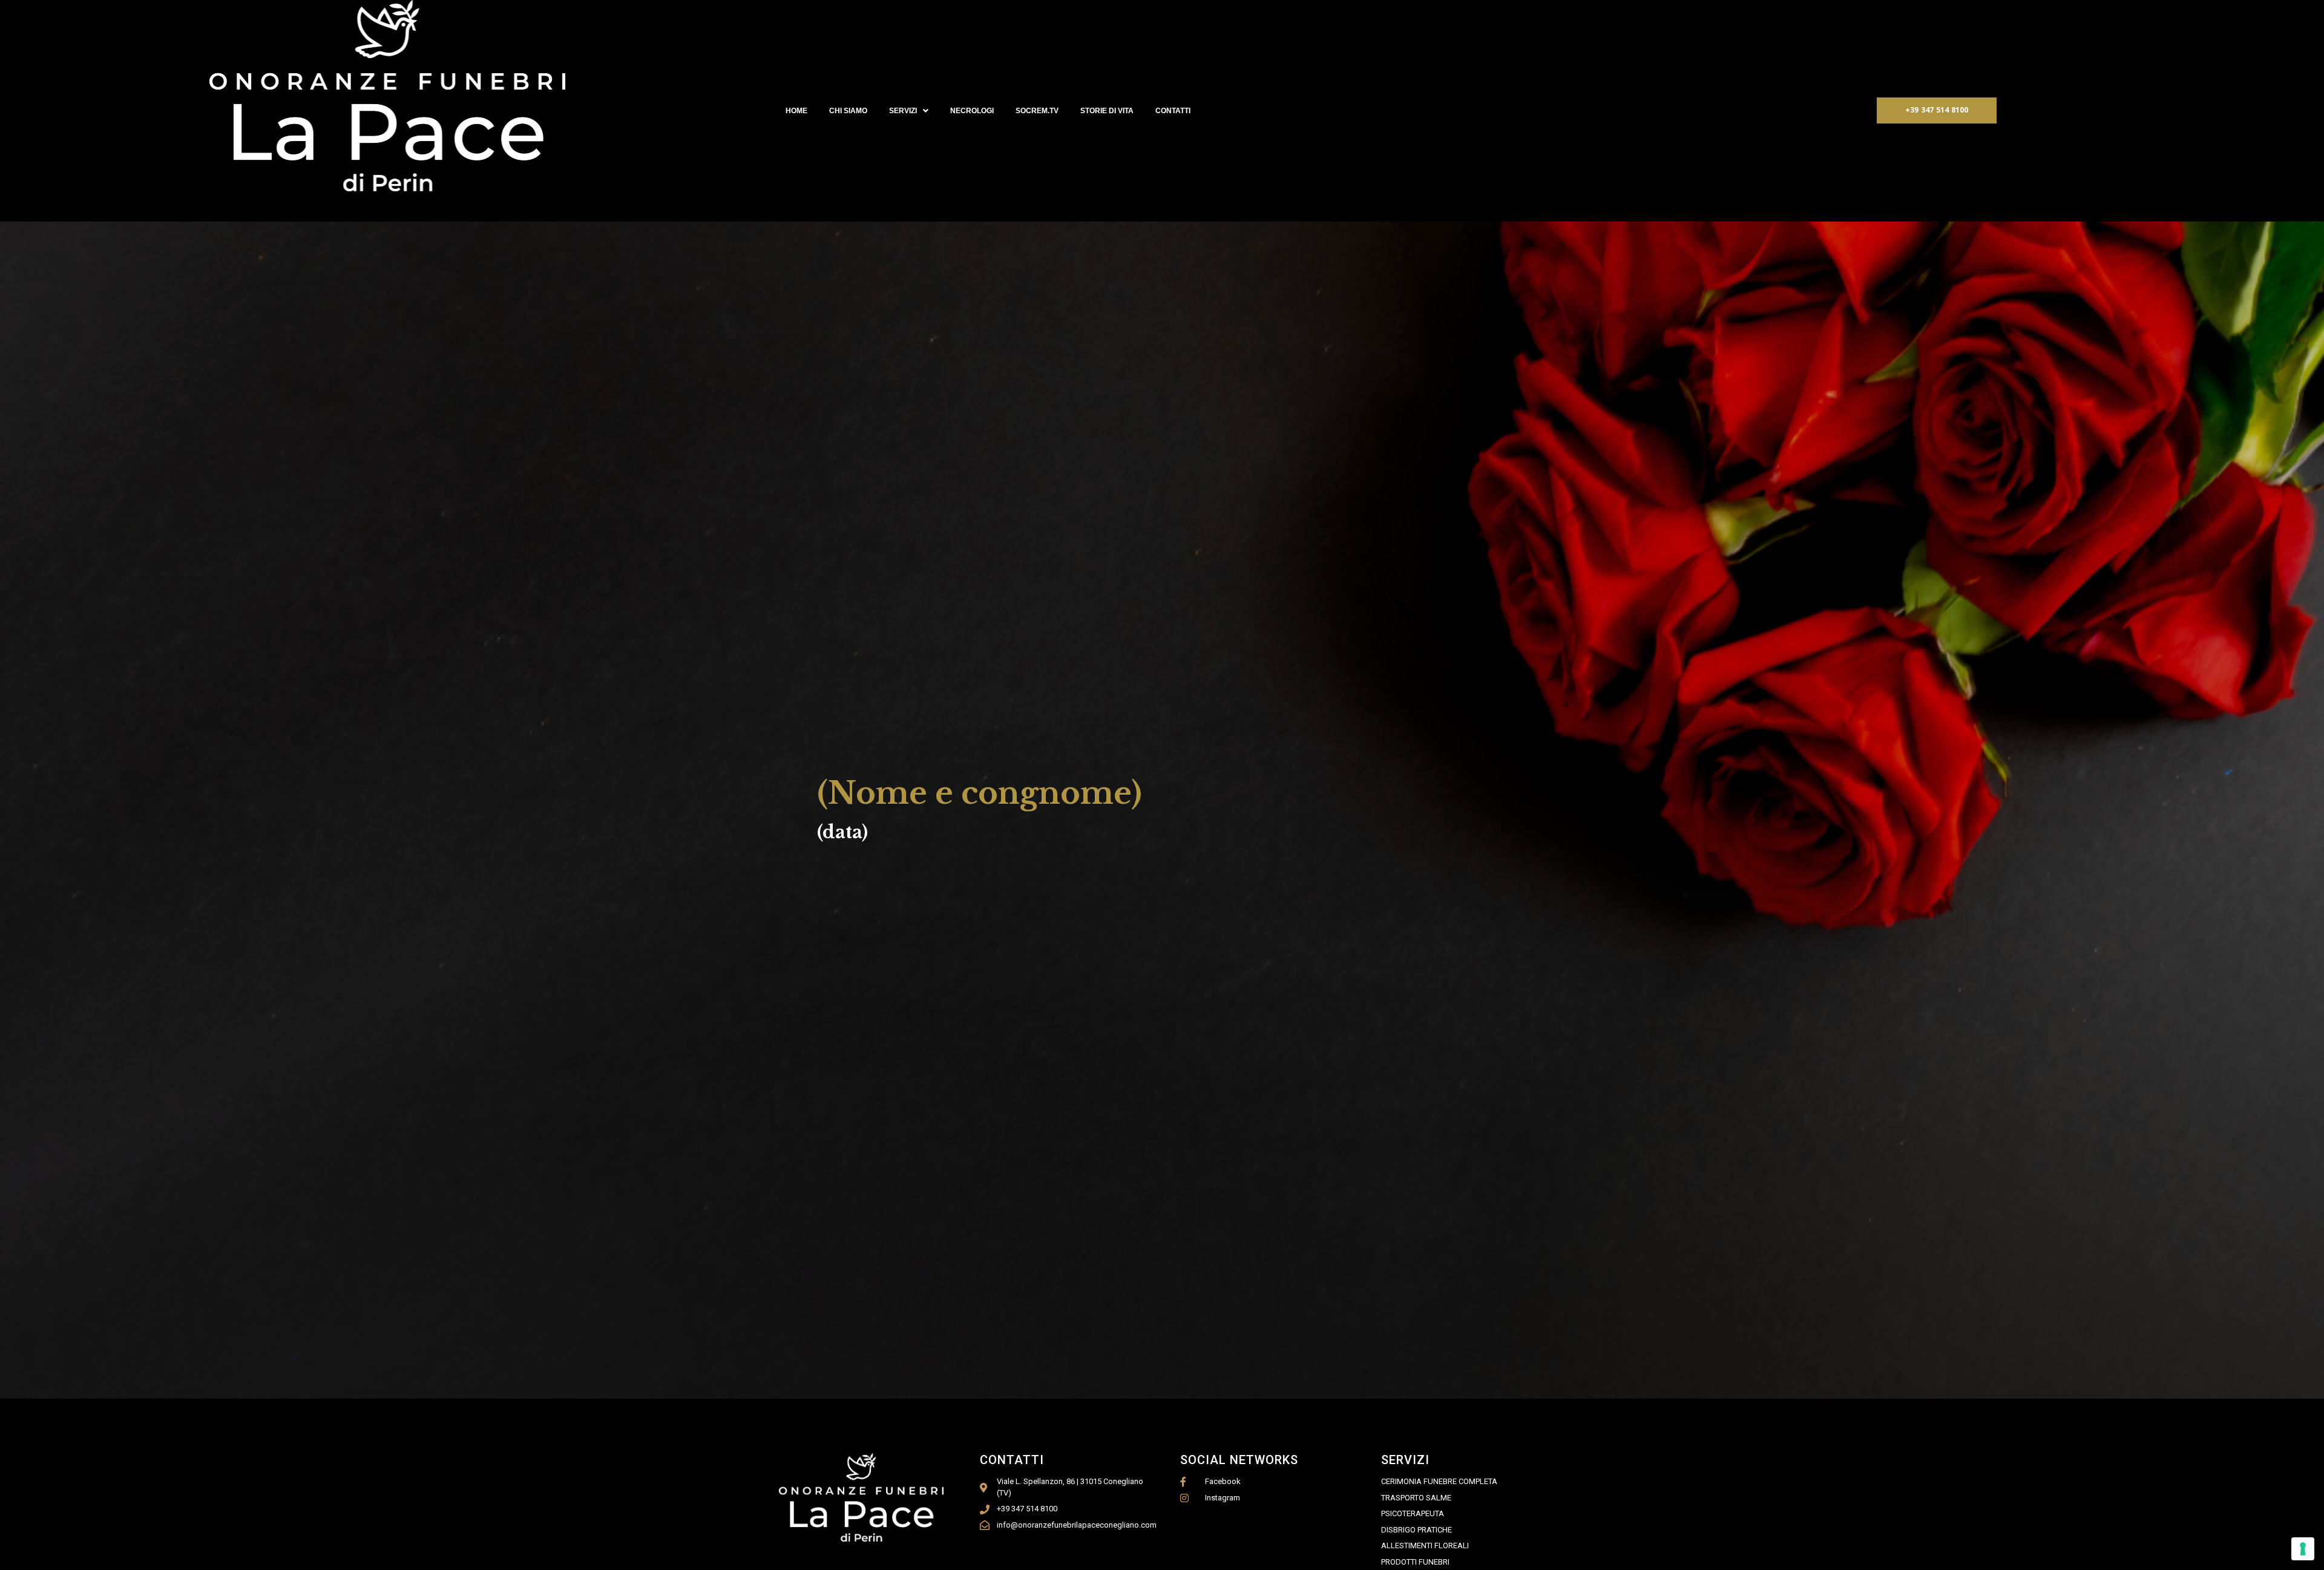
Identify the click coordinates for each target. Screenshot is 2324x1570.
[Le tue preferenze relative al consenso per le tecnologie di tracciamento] (2303, 1549)
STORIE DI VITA (1107, 111)
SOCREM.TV (1037, 111)
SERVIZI (903, 111)
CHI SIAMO (848, 111)
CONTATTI (1173, 111)
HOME (796, 111)
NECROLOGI (972, 111)
